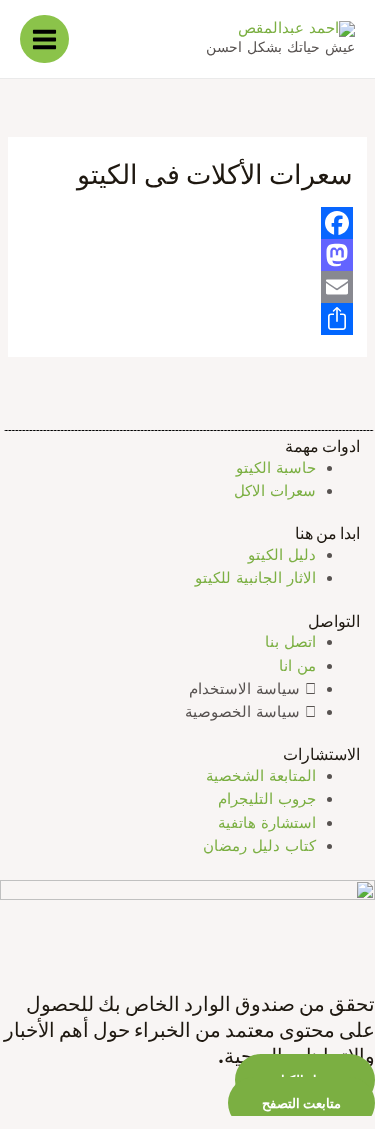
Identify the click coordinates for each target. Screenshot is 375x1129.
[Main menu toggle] (44, 39)
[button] (301, 1103)
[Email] (187, 287)
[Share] (187, 319)
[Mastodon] (187, 255)
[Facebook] (187, 223)
